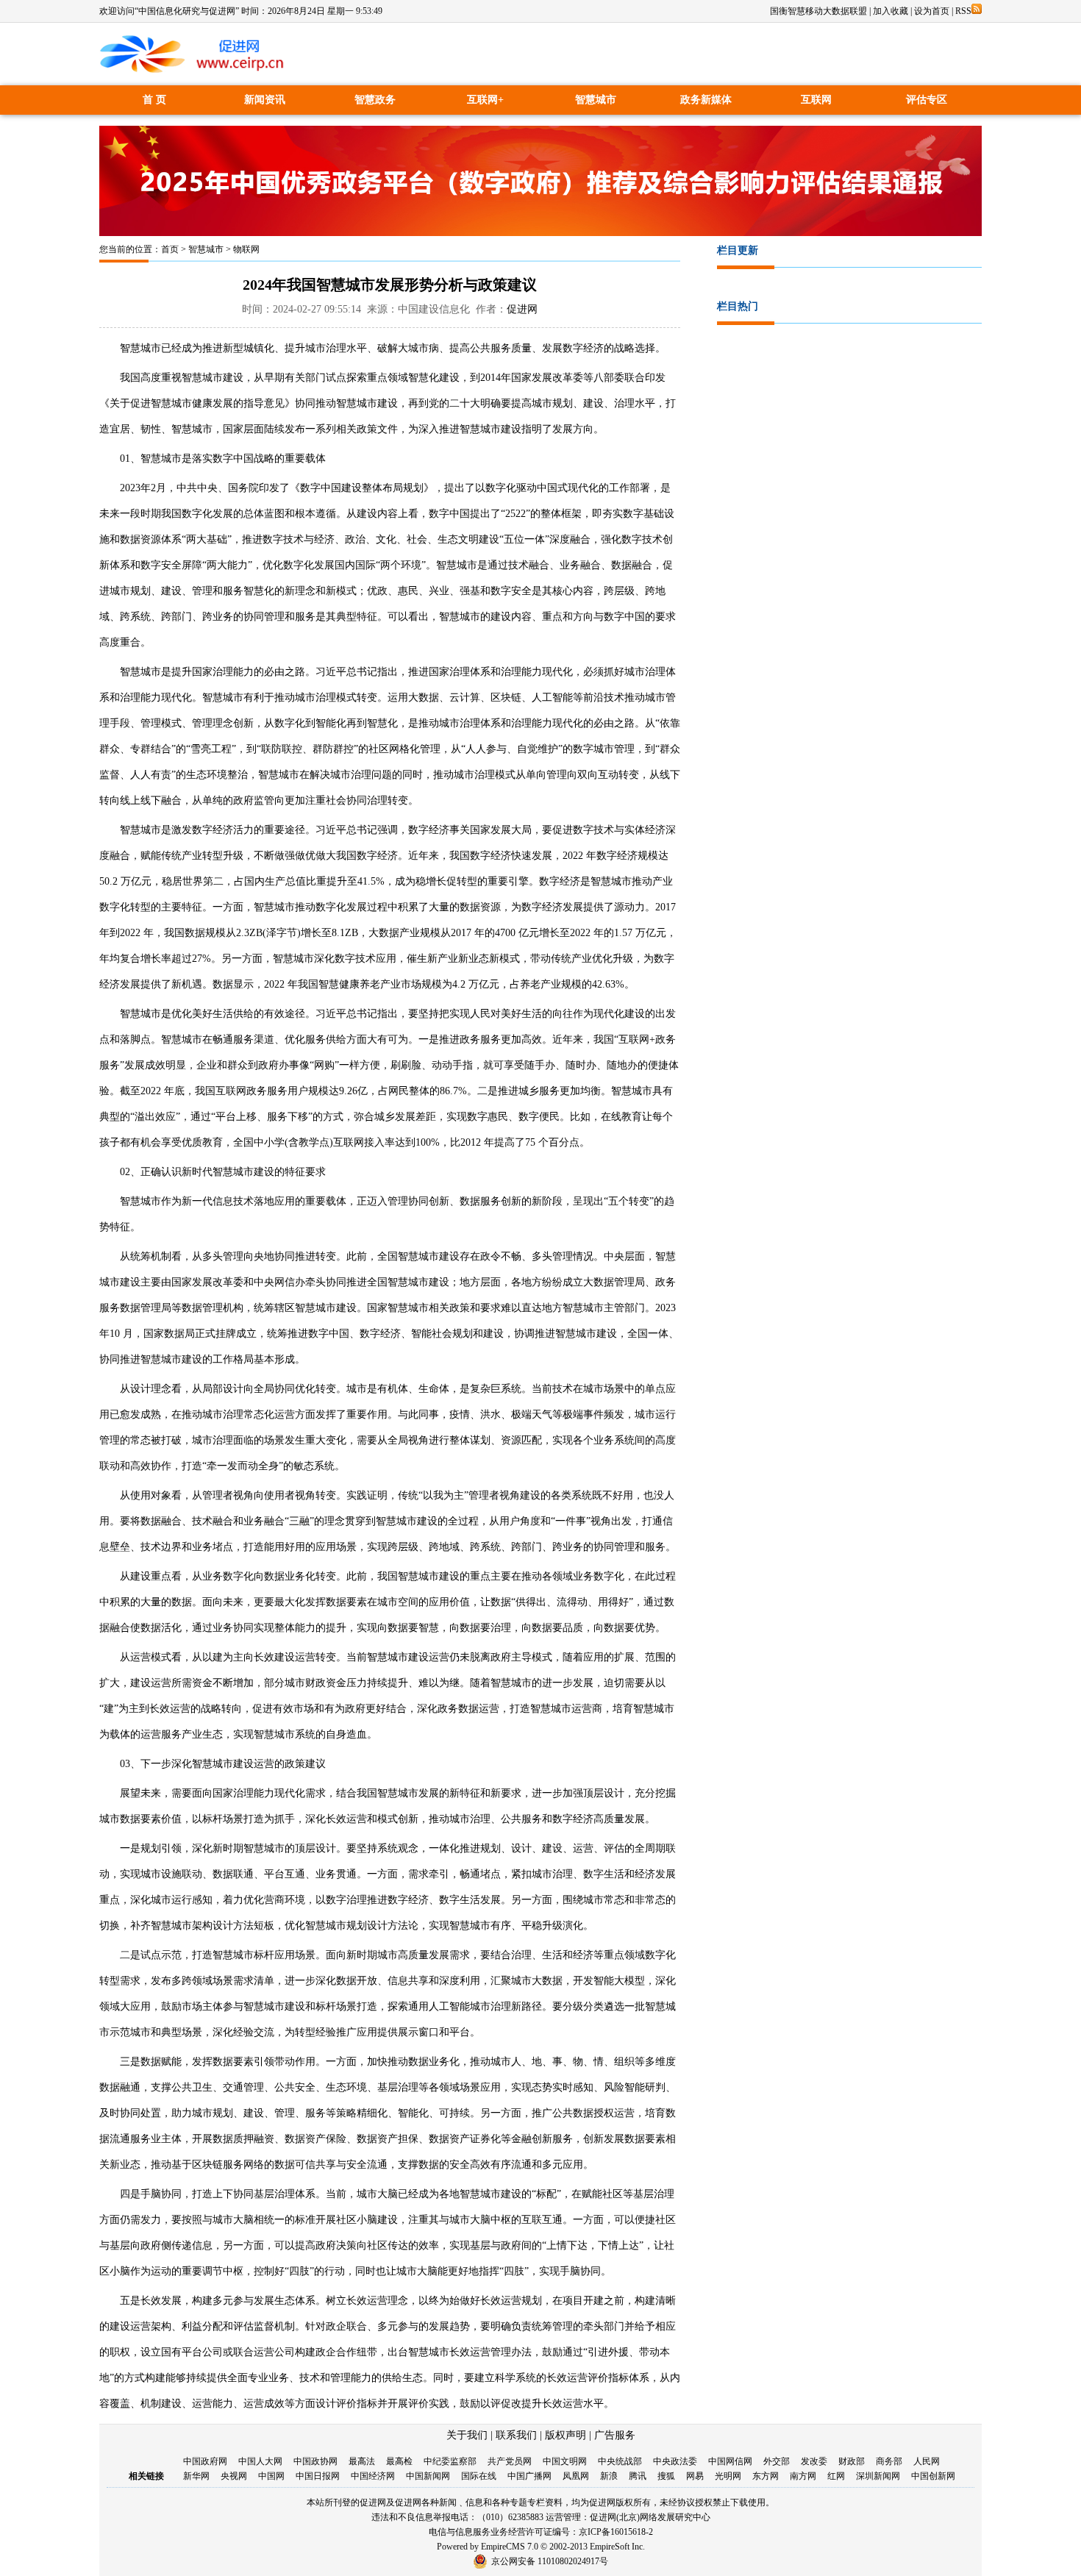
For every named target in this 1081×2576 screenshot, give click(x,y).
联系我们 (516, 2435)
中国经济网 (373, 2476)
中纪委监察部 (450, 2461)
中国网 (271, 2476)
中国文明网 (565, 2461)
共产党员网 (510, 2461)
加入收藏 (891, 11)
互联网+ (485, 100)
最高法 (362, 2461)
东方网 (766, 2476)
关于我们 (467, 2435)
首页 (170, 249)
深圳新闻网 (878, 2476)
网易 (695, 2476)
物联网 (246, 249)
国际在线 (479, 2476)
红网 (836, 2476)
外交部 (777, 2461)
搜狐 (666, 2476)
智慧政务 (375, 100)
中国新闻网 (428, 2476)
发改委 (814, 2461)
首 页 (154, 100)
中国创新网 (933, 2476)
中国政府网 (205, 2461)
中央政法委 (675, 2461)
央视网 (234, 2476)
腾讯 (638, 2476)
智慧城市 (596, 100)
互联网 (816, 100)
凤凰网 (576, 2476)
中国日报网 (318, 2476)
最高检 (399, 2461)
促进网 (522, 309)
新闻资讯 (265, 100)
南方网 (803, 2476)
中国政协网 (315, 2461)
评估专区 (927, 100)
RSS (963, 11)
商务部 (889, 2461)
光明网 (728, 2476)
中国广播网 (529, 2476)
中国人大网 (260, 2461)
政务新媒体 (706, 100)
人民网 (927, 2461)
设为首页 (932, 11)
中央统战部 (620, 2461)
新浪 (609, 2476)
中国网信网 (730, 2461)
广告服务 (615, 2435)
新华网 (196, 2476)
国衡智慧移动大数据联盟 (818, 11)
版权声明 (566, 2435)
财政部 (852, 2461)
